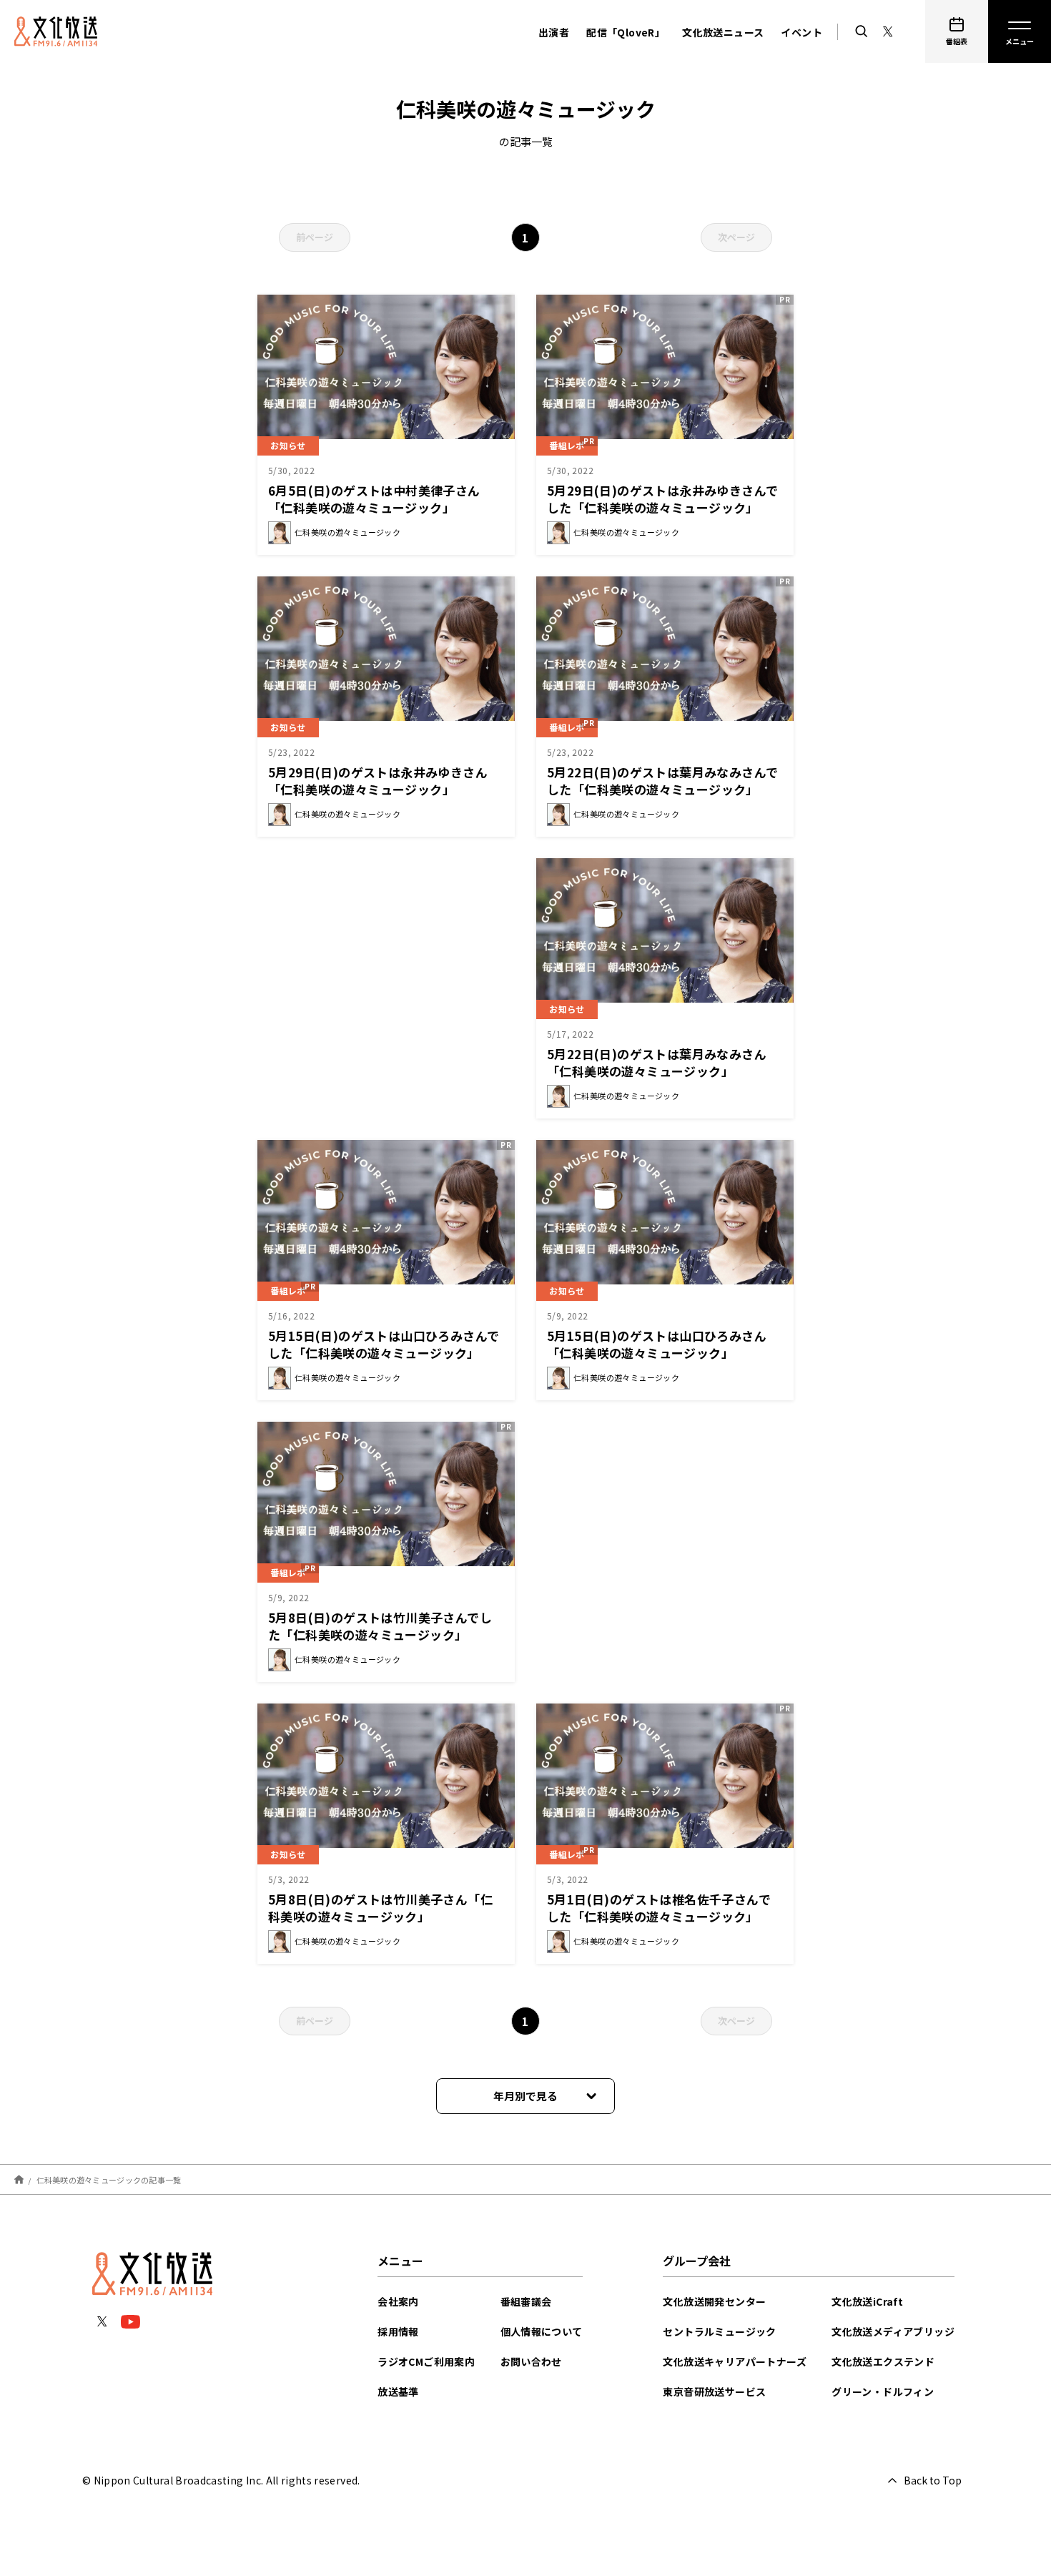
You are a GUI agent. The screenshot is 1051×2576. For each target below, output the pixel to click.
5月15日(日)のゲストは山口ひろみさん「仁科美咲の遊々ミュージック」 (657, 1344)
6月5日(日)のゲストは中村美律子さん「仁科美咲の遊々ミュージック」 (374, 499)
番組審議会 (526, 2301)
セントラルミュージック (719, 2331)
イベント (801, 32)
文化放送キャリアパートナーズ (735, 2361)
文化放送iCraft (867, 2301)
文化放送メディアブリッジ (893, 2331)
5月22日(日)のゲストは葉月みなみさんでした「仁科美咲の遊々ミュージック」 (662, 781)
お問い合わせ (531, 2361)
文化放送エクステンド (883, 2361)
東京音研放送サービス (714, 2391)
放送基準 (398, 2391)
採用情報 (398, 2331)
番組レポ (567, 445)
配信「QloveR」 (626, 32)
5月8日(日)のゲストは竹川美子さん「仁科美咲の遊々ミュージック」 (380, 1908)
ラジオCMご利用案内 (426, 2361)
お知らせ (288, 445)
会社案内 (398, 2301)
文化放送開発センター (714, 2301)
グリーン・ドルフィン (883, 2391)
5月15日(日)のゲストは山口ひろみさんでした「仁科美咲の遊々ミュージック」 (384, 1344)
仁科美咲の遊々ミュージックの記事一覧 (109, 2179)
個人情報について (542, 2331)
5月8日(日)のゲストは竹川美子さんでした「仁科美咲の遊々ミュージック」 (380, 1626)
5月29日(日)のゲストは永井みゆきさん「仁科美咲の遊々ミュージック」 (378, 781)
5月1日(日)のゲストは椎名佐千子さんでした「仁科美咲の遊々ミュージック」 (659, 1908)
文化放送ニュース (723, 32)
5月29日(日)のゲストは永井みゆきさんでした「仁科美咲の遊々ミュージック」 (662, 499)
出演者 (554, 32)
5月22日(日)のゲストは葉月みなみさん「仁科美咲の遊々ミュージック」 (657, 1062)
